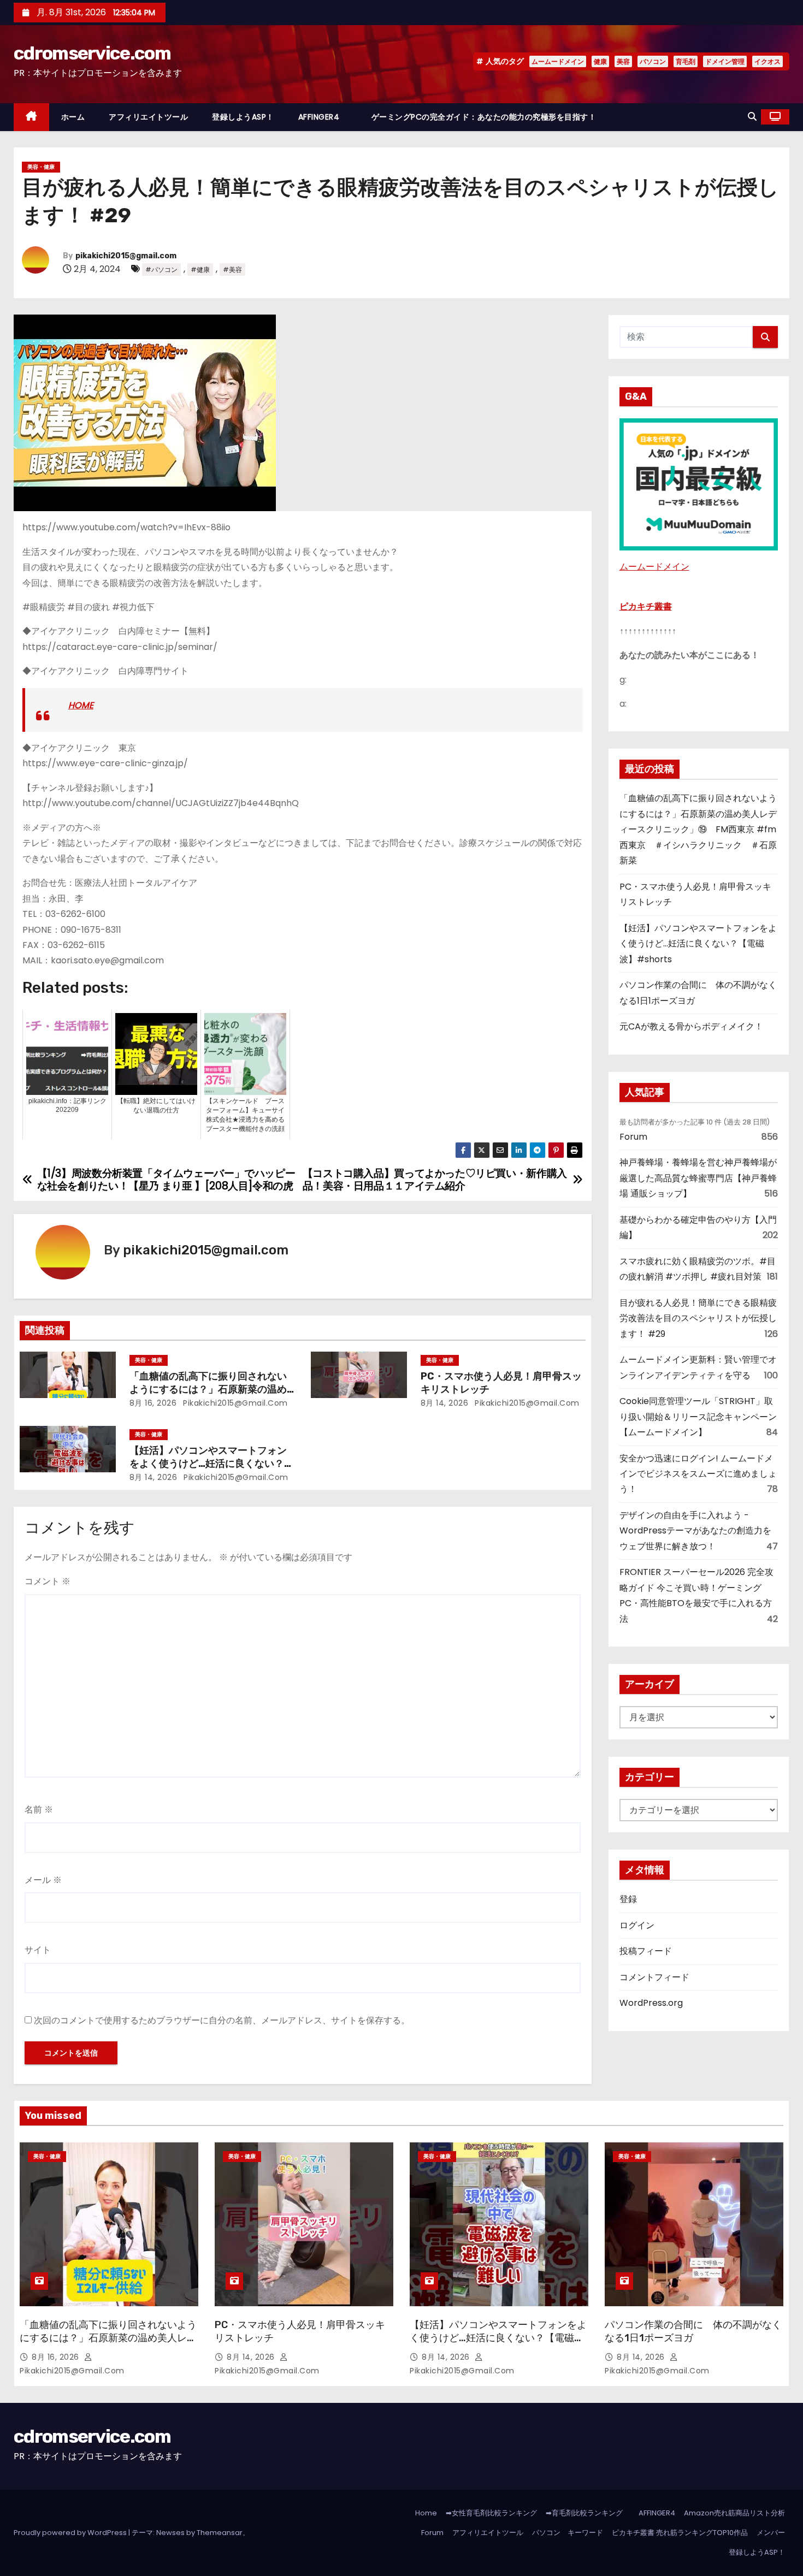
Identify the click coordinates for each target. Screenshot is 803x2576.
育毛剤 (686, 61)
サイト (38, 1950)
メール (43, 1880)
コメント (48, 1581)
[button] (752, 117)
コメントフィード (654, 1977)
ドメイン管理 (725, 61)
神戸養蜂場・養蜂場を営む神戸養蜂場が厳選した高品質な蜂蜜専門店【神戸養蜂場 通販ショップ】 (698, 1178)
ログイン (637, 1925)
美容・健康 (41, 167)
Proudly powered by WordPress (71, 2533)
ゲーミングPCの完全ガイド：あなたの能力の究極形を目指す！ (484, 117)
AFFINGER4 (323, 117)
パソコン (653, 61)
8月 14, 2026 (445, 1403)
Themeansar (220, 2533)
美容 (623, 61)
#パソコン (161, 270)
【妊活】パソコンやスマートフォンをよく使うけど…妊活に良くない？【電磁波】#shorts (208, 1464)
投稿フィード (646, 1951)
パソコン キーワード (568, 2533)
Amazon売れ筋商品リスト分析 (734, 2513)
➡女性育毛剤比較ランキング (491, 2513)
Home (426, 2513)
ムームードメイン (558, 61)
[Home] (31, 117)
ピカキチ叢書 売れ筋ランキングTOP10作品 (680, 2533)
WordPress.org (651, 2003)
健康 (600, 61)
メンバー (771, 2533)
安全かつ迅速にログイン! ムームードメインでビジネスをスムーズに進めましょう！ (698, 1474)
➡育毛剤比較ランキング (584, 2513)
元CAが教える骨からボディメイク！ (691, 1026)
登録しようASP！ (243, 117)
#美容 (232, 270)
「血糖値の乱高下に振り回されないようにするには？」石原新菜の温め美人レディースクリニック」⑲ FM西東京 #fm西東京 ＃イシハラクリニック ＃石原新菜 (698, 829)
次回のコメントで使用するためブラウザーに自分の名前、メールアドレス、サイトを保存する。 (222, 2020)
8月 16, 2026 (153, 1403)
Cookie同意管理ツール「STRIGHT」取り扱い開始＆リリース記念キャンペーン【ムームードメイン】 (698, 1417)
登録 (628, 1899)
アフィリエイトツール (148, 117)
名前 (39, 1810)
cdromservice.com (92, 53)
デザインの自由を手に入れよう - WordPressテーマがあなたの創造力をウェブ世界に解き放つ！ (695, 1531)
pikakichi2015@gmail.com (126, 256)
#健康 (200, 270)
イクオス (767, 61)
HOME (81, 705)
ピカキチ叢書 (646, 606)
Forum (633, 1137)
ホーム (73, 117)
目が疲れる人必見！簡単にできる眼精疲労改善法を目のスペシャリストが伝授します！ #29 (698, 1318)
